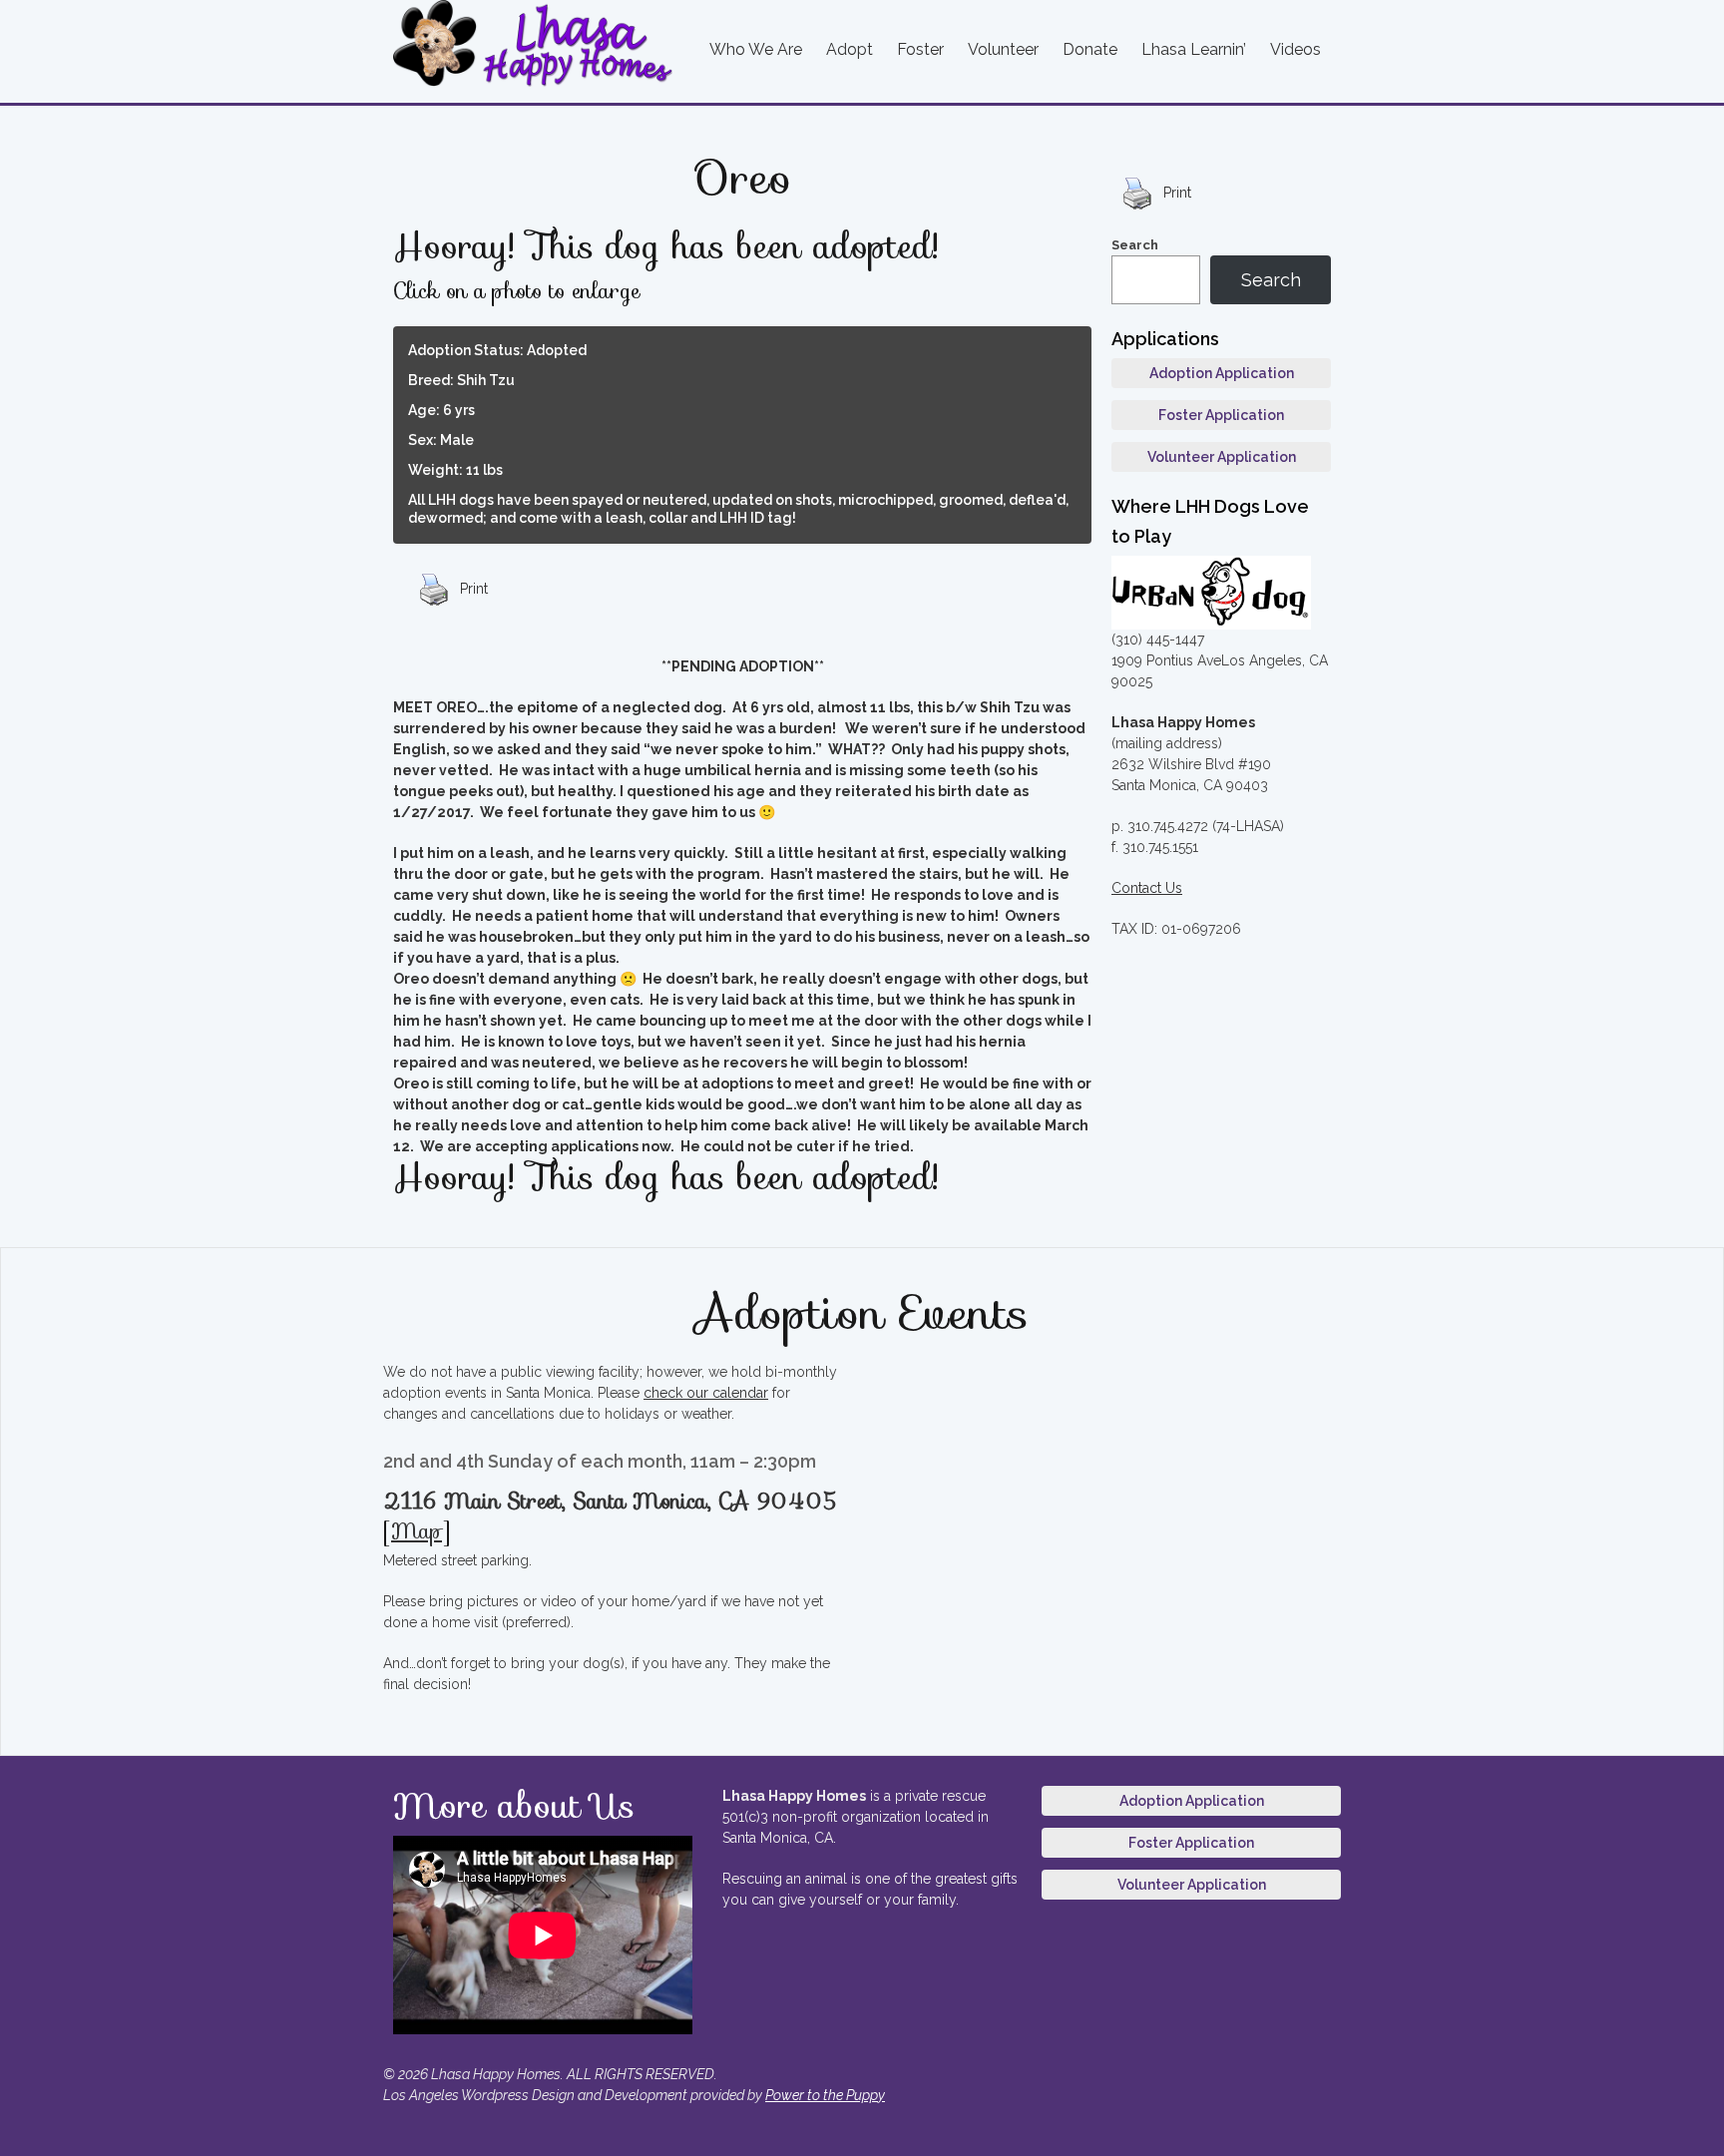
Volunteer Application (1222, 457)
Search (1135, 245)
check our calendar (706, 1393)
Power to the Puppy (825, 2095)
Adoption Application (1222, 373)
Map (417, 1531)
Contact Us (1147, 888)
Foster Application (1221, 415)
